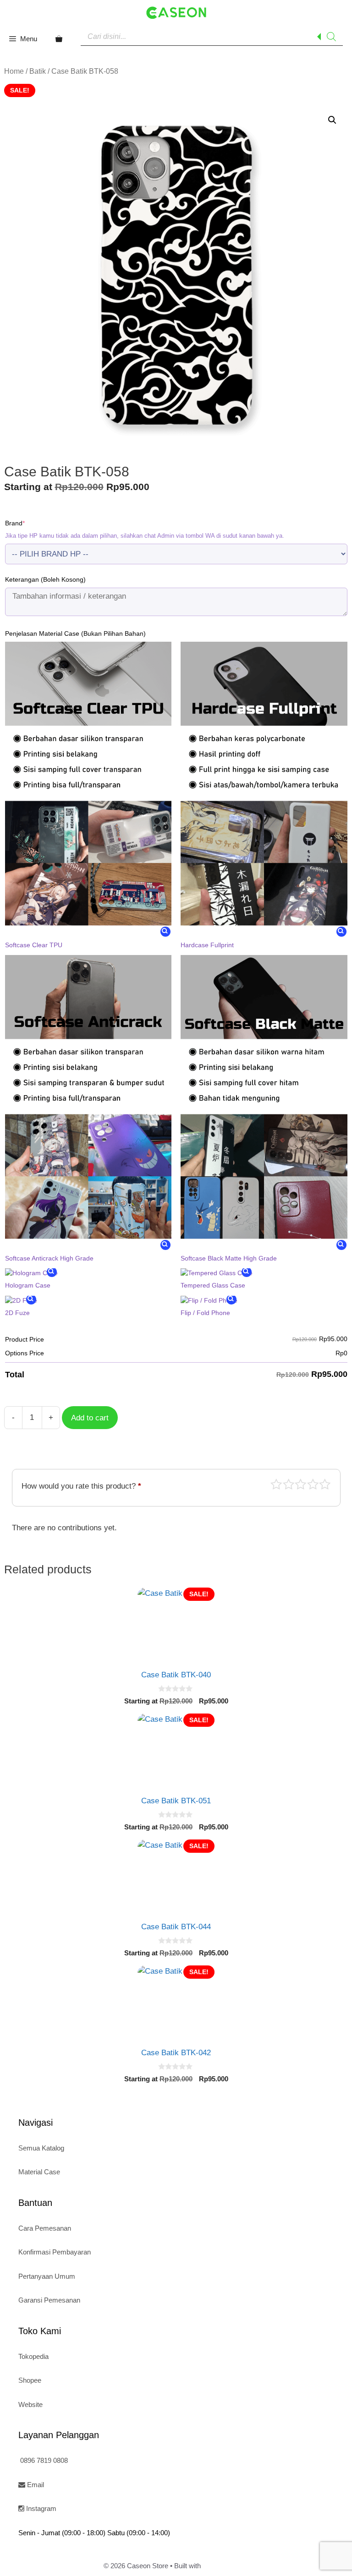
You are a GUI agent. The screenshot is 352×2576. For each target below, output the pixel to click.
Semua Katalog (41, 2148)
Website (30, 2404)
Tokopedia (33, 2356)
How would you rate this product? (81, 1486)
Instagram (40, 2508)
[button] (332, 120)
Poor (276, 1484)
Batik (38, 71)
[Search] (331, 37)
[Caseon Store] (176, 12)
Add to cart (90, 1418)
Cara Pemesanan (45, 2228)
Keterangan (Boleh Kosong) (45, 579)
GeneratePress (225, 2566)
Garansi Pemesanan (49, 2300)
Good (313, 1484)
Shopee (30, 2380)
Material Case (39, 2172)
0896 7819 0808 (43, 2460)
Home (14, 71)
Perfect (325, 1484)
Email (35, 2485)
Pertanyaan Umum (47, 2276)
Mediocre (289, 1484)
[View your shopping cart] (59, 39)
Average (301, 1484)
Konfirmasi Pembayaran (55, 2252)
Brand (29, 523)
